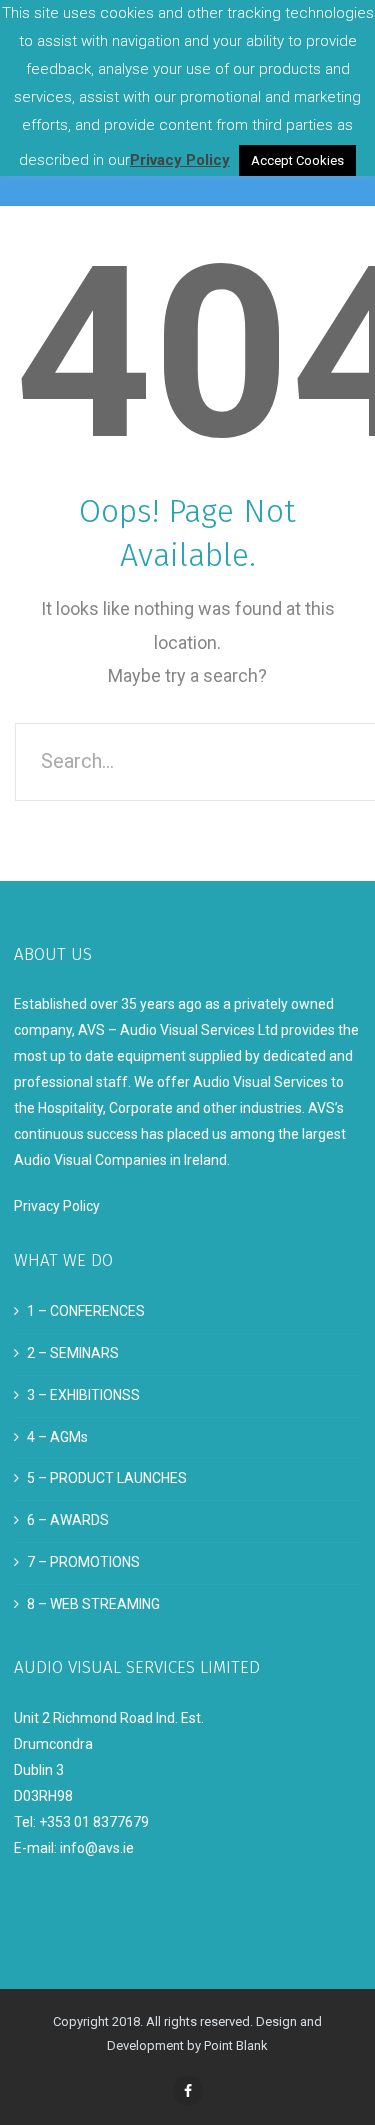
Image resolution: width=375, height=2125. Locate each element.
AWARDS (79, 1520)
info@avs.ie (97, 1848)
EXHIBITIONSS (95, 1395)
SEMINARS (84, 1353)
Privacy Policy (57, 1206)
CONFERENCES (97, 1311)
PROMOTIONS (95, 1562)
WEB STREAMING (105, 1604)
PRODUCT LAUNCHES (118, 1478)
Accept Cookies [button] (297, 160)
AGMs (69, 1437)
